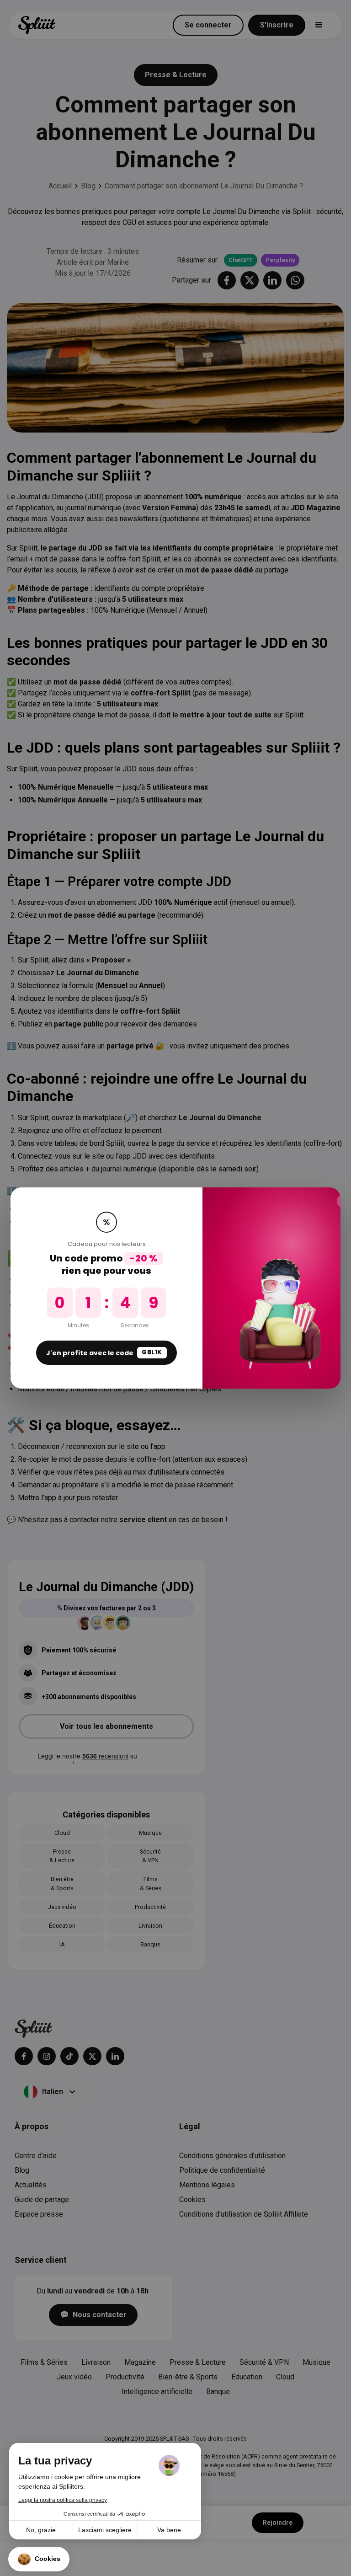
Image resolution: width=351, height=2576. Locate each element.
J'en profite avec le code (104, 1352)
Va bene (169, 2530)
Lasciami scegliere (105, 2530)
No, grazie (41, 2530)
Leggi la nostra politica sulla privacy (63, 2500)
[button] (39, 2559)
